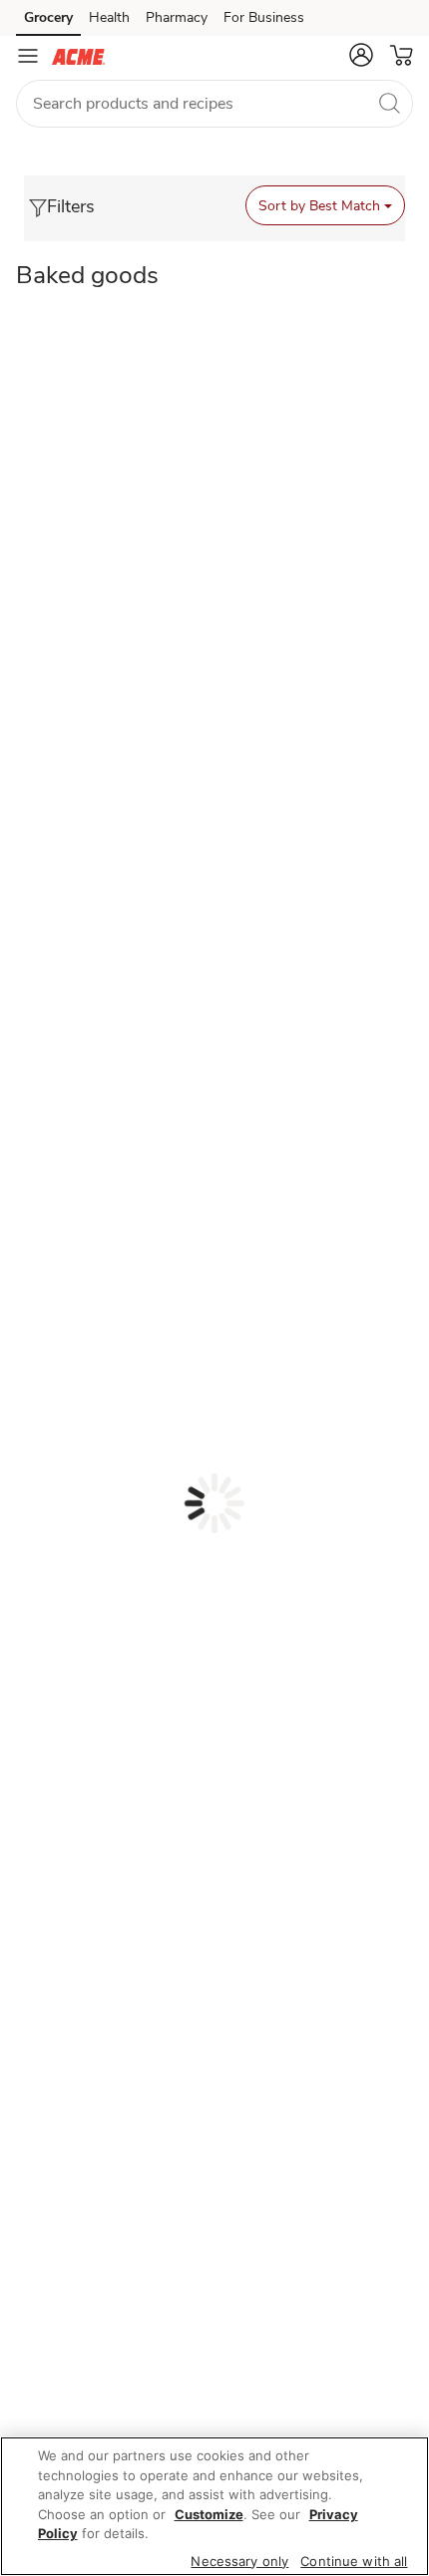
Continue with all (354, 2561)
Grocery (48, 17)
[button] (361, 55)
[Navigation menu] (28, 56)
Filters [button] (71, 206)
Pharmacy (177, 17)
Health (109, 17)
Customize (209, 2514)
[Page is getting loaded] (214, 1503)
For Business (264, 17)
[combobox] (214, 104)
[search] (389, 103)
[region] (214, 2506)
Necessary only (239, 2561)
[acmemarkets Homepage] (78, 56)
